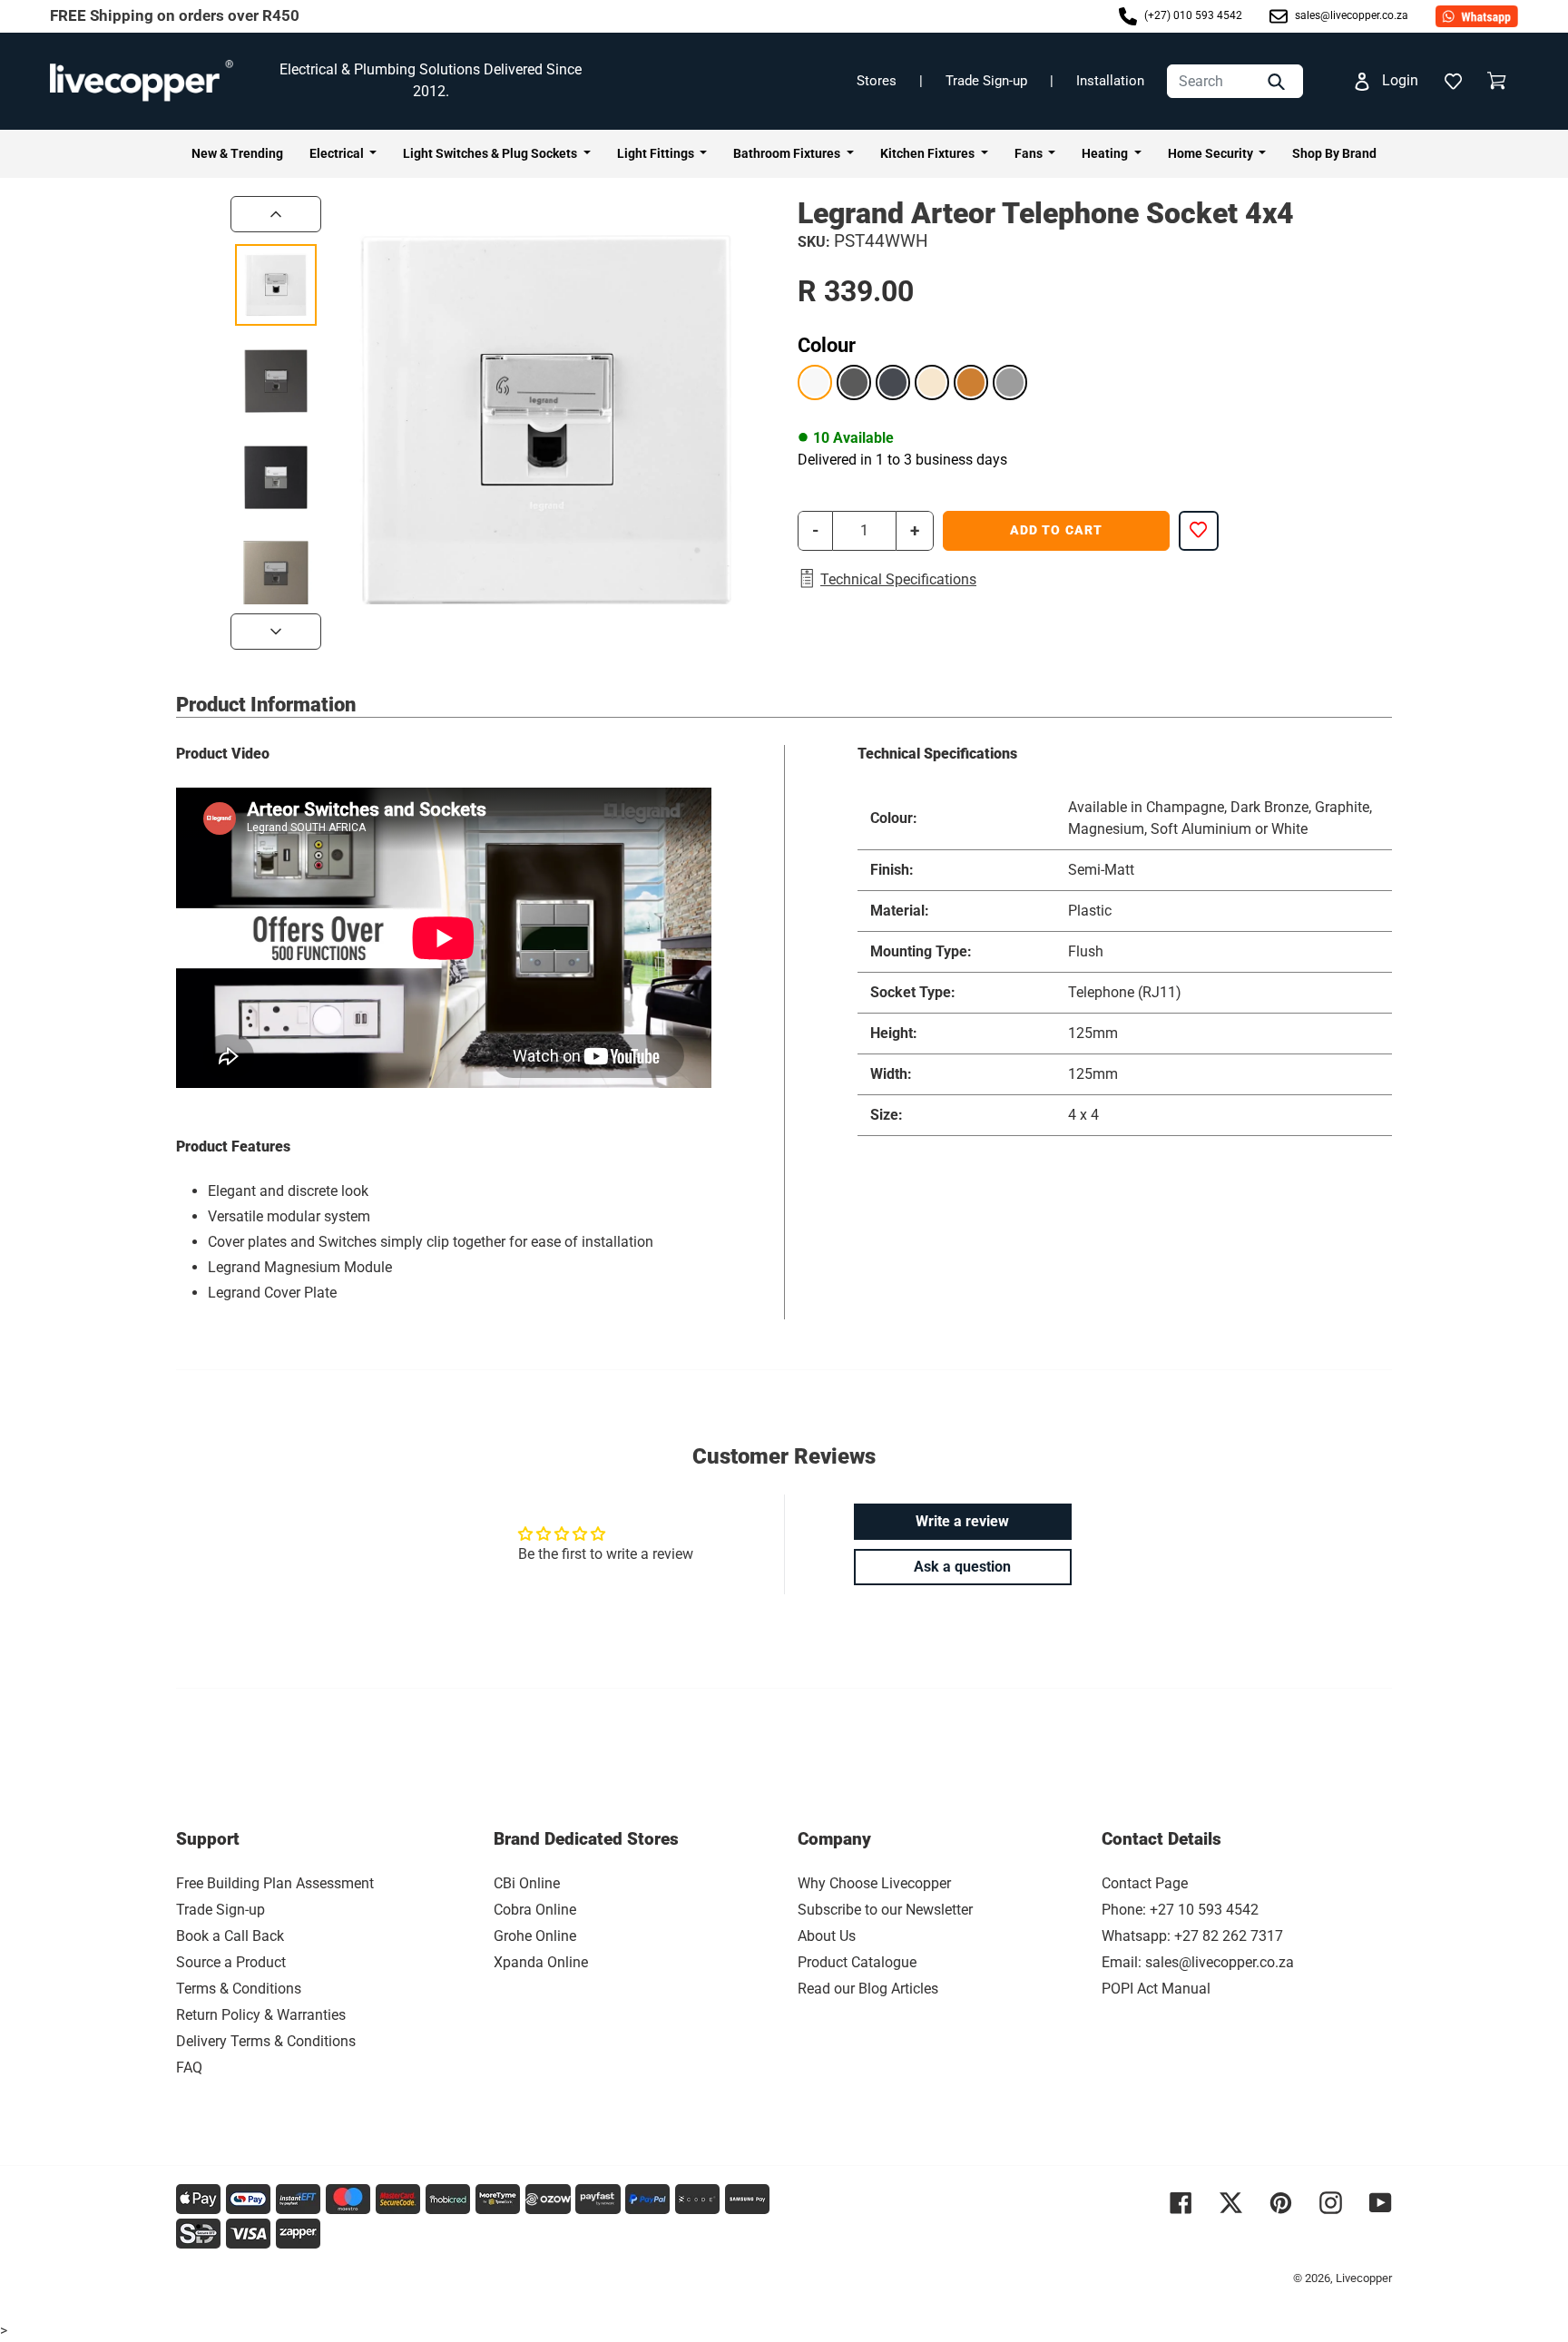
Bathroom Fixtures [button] (788, 153)
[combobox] (1235, 81)
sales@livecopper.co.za (1350, 15)
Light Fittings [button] (657, 153)
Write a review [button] (962, 1521)
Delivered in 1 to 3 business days (902, 460)
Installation (1110, 81)
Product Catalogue (857, 1962)
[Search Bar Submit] (1279, 81)
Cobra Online (535, 1910)
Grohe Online (535, 1936)
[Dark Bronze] (971, 382)
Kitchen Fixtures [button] (929, 153)
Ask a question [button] (962, 1567)
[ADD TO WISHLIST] (1199, 531)
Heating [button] (1106, 153)
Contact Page (1145, 1883)
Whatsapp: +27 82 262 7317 (1192, 1936)
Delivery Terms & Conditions (266, 2041)
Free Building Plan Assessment (275, 1883)
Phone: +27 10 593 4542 (1180, 1910)
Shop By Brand (1334, 153)
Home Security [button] (1212, 153)
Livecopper (1364, 2278)
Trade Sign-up (986, 81)
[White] (815, 382)
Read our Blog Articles (868, 1989)
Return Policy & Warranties (261, 2015)
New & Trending (237, 153)
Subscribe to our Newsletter (885, 1910)
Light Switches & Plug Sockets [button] (491, 153)
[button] (1453, 81)
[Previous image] (276, 214)
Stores (877, 81)
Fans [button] (1030, 153)
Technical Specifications (898, 579)
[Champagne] (932, 382)
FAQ (189, 2068)
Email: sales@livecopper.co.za (1198, 1962)
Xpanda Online (541, 1962)
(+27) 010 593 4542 (1192, 15)
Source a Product (231, 1962)
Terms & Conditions (239, 1989)
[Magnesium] (854, 382)
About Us (827, 1936)
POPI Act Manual (1156, 1989)
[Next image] (276, 632)
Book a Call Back (230, 1936)
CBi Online (527, 1883)
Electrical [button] (338, 153)
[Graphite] (893, 382)
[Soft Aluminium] (1010, 382)
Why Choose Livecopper (874, 1883)
